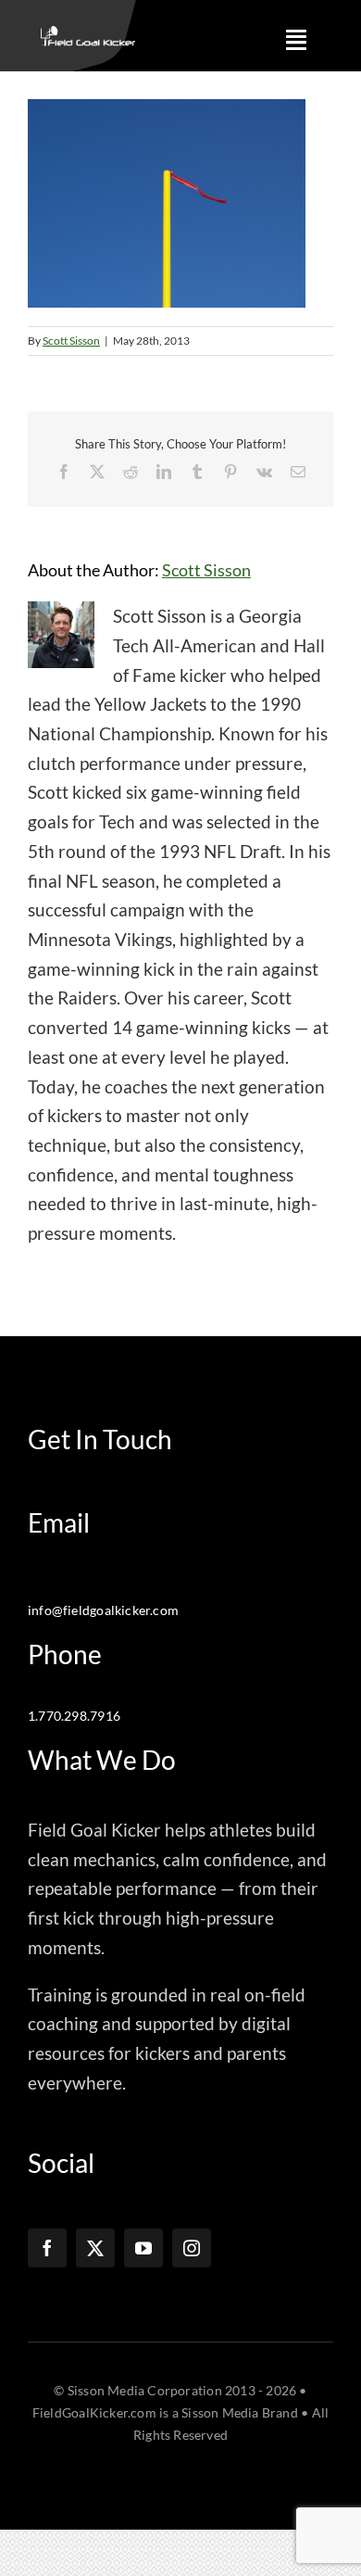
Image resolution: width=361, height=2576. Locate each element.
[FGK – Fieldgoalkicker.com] (87, 35)
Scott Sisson (71, 341)
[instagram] (192, 2248)
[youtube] (143, 2248)
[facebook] (47, 2248)
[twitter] (95, 2248)
